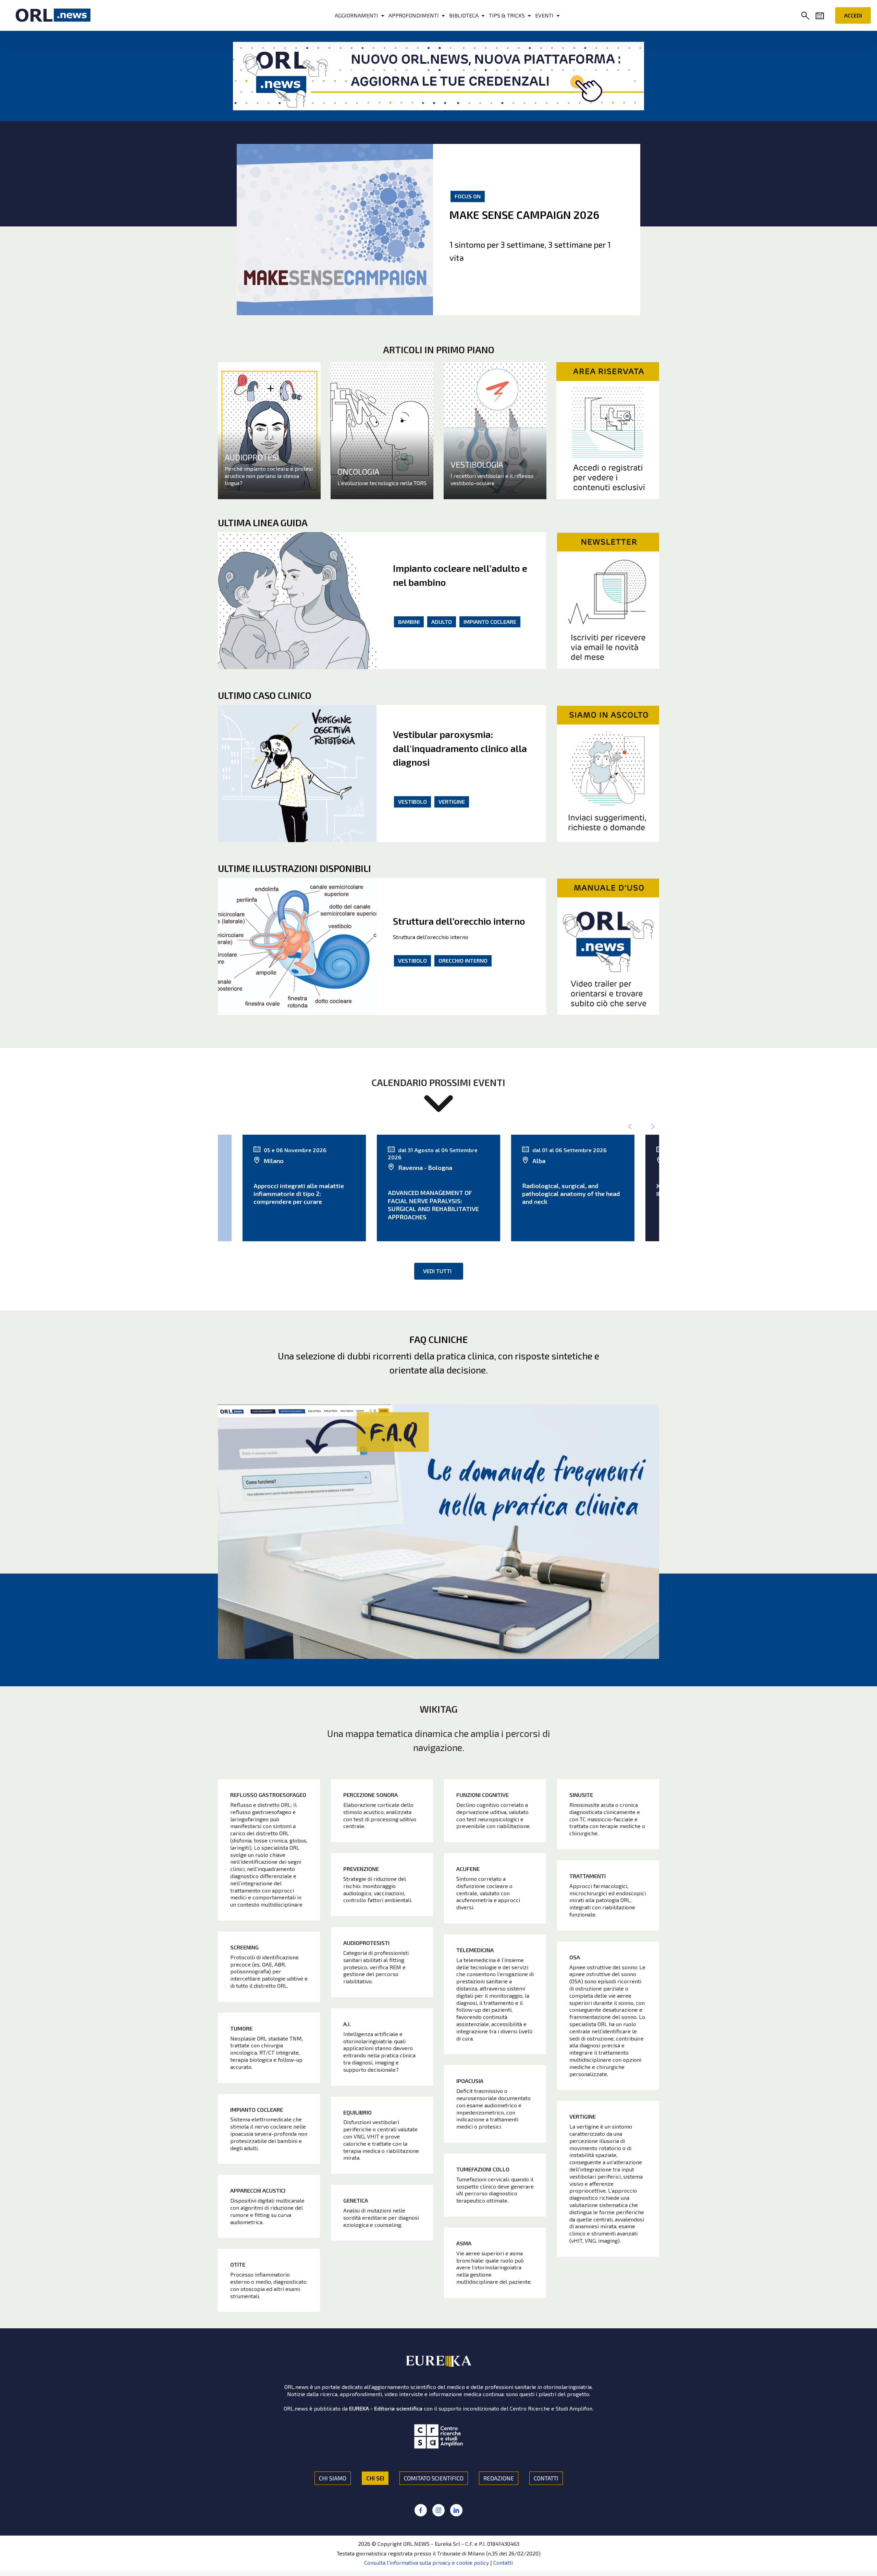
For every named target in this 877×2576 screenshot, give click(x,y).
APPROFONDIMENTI (414, 15)
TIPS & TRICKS (507, 15)
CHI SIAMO (333, 2478)
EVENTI (544, 15)
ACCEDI (853, 15)
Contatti (503, 2562)
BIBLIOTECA (464, 15)
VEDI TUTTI (437, 1271)
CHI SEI (375, 2478)
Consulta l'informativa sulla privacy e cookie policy (427, 2562)
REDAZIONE (499, 2478)
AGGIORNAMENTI (356, 15)
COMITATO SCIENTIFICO (434, 2478)
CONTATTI (546, 2478)
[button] (807, 16)
